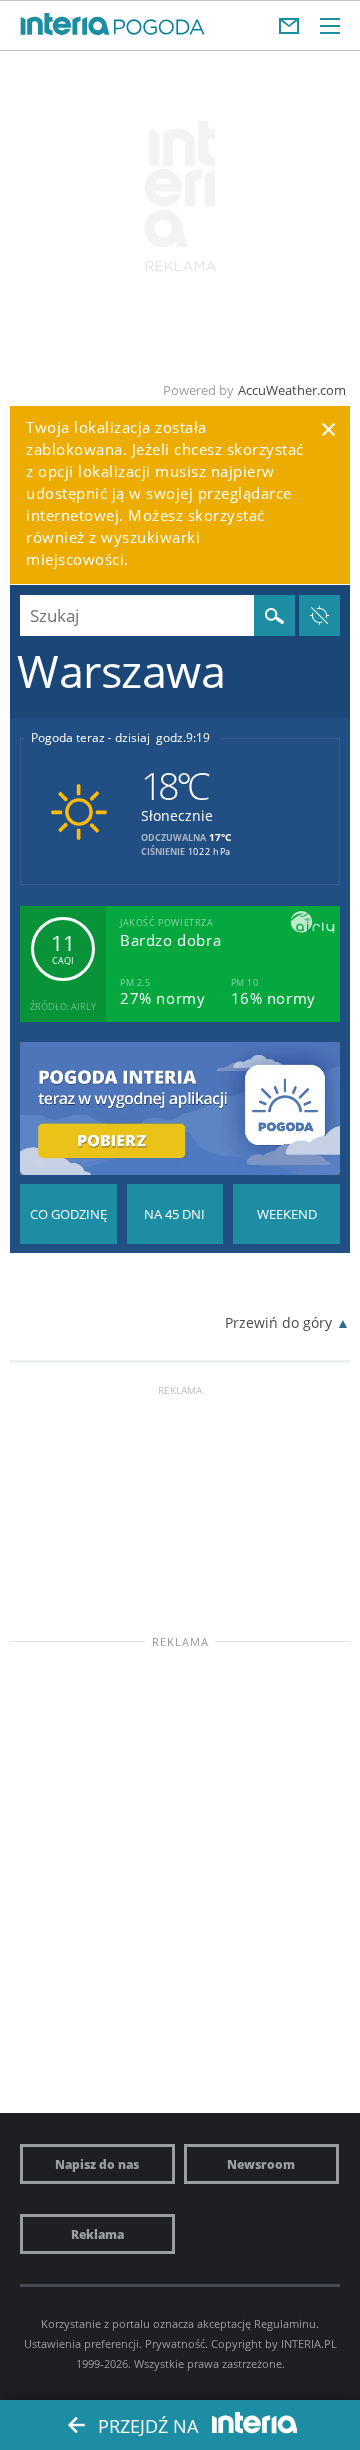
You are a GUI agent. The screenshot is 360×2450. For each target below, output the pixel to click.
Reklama (97, 2234)
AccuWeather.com (292, 390)
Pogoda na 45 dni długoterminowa (175, 1214)
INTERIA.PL (309, 2343)
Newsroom (261, 2164)
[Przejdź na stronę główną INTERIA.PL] (65, 25)
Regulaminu (285, 2323)
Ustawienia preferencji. (83, 2343)
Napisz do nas (97, 2164)
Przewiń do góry (278, 1322)
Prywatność (175, 2343)
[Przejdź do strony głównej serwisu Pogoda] (159, 28)
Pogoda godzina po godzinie (68, 1214)
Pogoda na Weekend (286, 1214)
